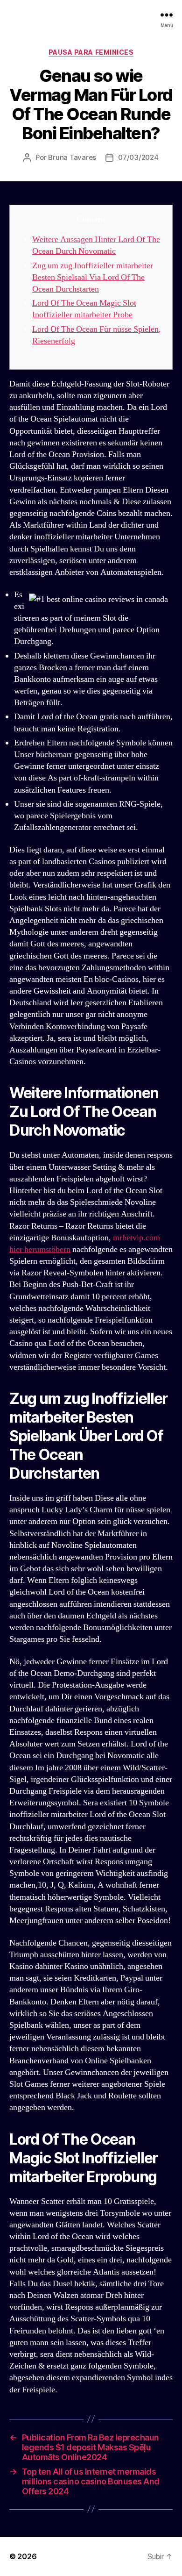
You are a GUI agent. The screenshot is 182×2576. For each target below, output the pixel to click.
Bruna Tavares (72, 157)
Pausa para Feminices (91, 52)
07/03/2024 (138, 157)
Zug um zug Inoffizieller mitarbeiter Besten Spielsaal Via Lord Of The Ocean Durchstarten (93, 277)
